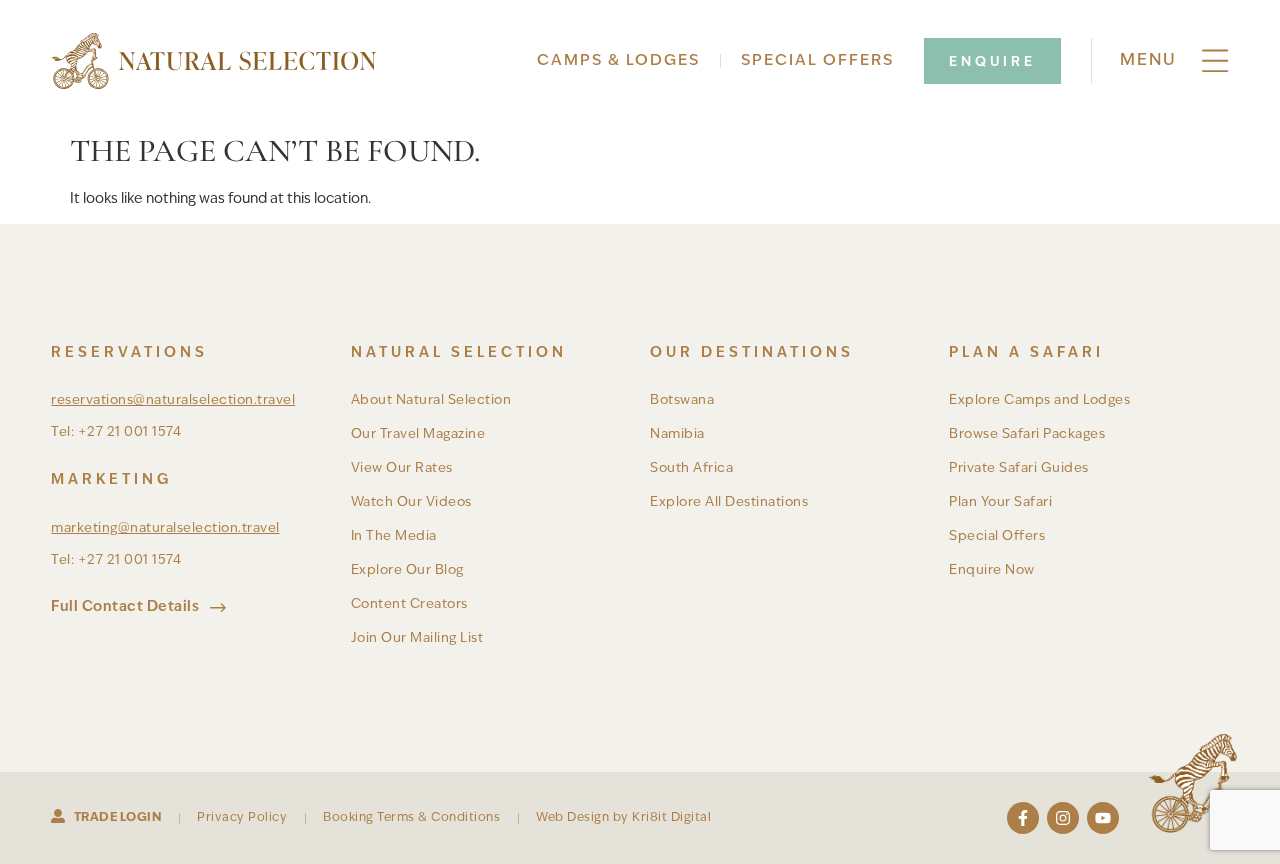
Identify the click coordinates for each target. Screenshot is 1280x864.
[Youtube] (1103, 818)
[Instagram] (1063, 818)
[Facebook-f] (1023, 818)
